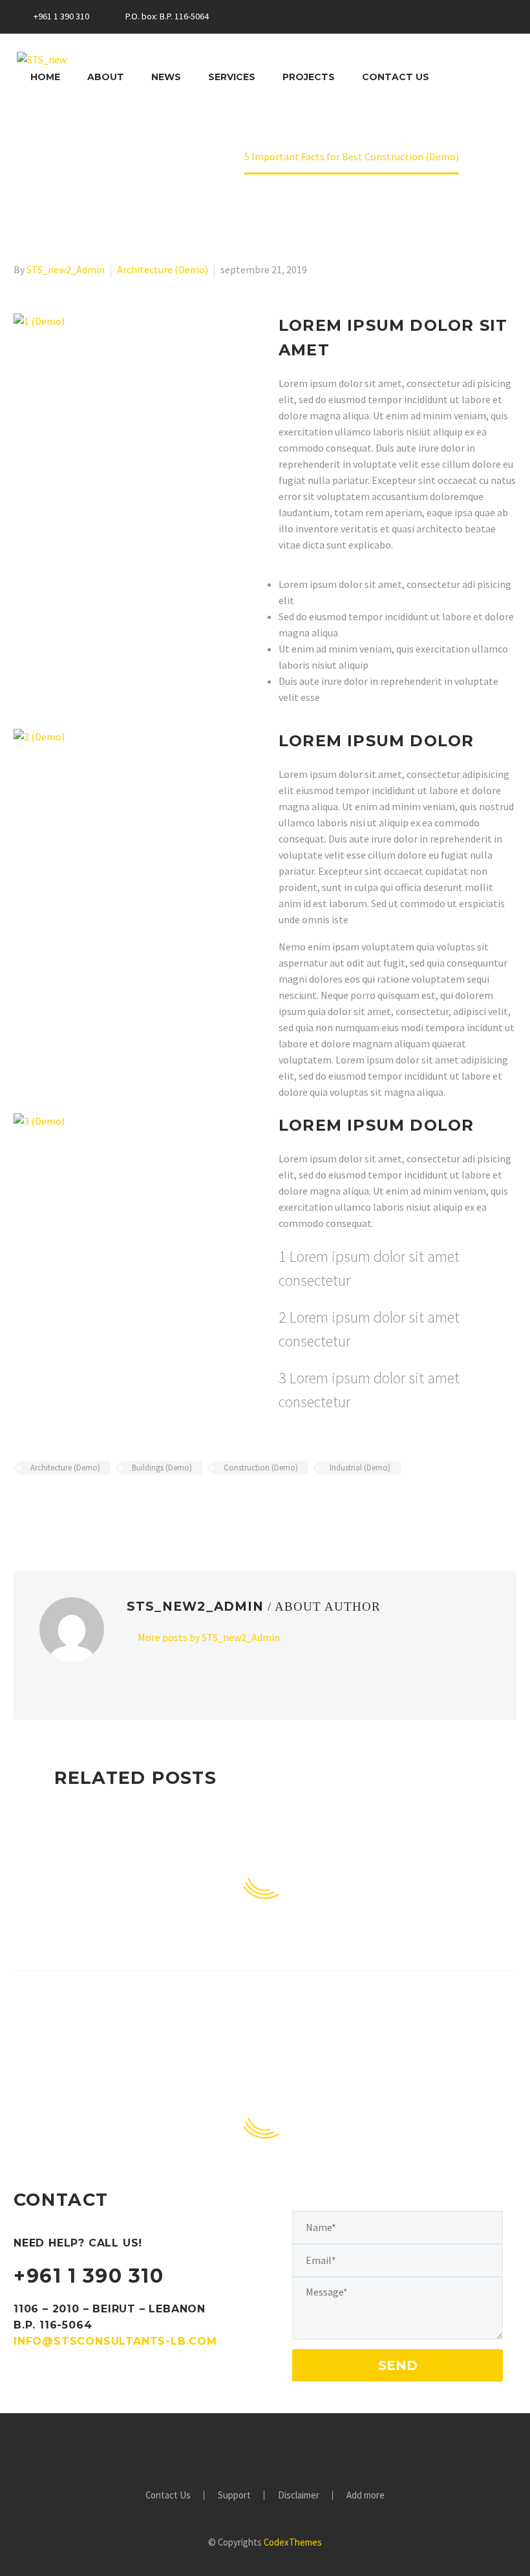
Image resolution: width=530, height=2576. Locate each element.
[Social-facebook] (420, 17)
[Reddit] (116, 1505)
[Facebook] (22, 1505)
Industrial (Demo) (360, 1468)
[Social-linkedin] (441, 17)
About (106, 77)
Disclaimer (299, 2496)
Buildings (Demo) (162, 1468)
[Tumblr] (78, 1505)
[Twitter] (461, 17)
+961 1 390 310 (89, 2276)
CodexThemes (293, 2542)
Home (45, 77)
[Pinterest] (59, 1505)
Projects (309, 77)
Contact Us (396, 77)
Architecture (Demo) (163, 269)
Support (234, 2496)
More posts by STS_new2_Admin (209, 1637)
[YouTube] (307, 2449)
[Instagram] (482, 17)
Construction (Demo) (261, 1468)
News (166, 77)
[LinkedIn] (97, 1505)
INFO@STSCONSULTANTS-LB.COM (115, 2341)
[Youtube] (503, 17)
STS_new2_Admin (66, 269)
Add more (366, 2496)
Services (232, 77)
